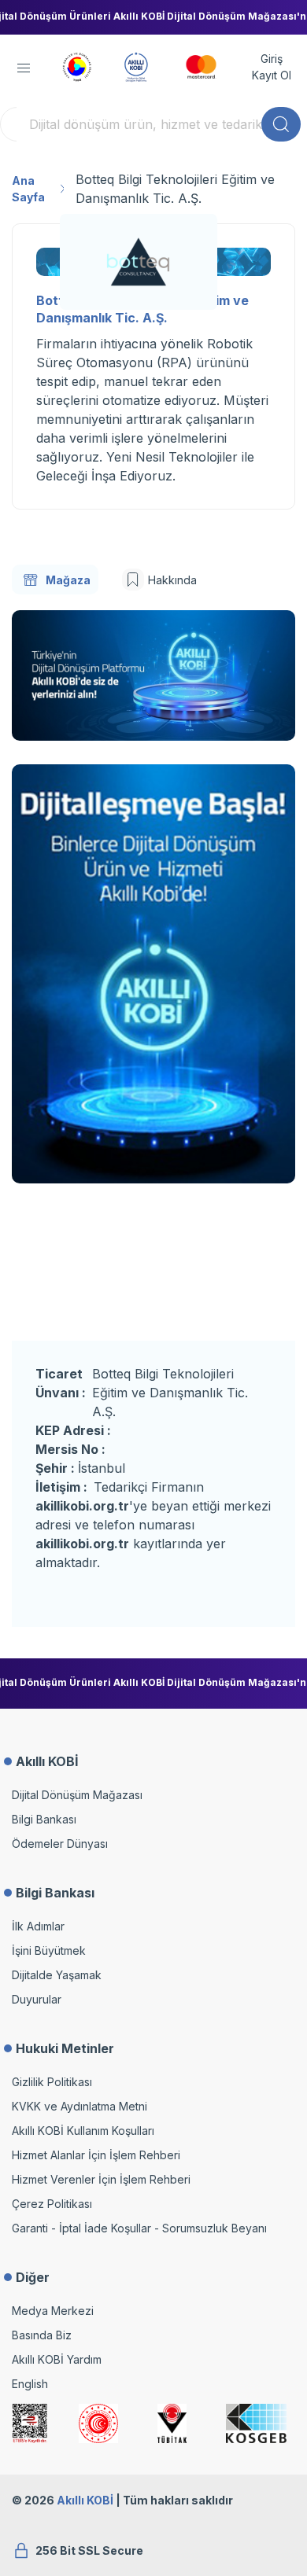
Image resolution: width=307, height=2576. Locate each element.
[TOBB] (77, 65)
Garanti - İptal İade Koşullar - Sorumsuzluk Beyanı (139, 2228)
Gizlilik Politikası (52, 2082)
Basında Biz (42, 2335)
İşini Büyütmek (49, 1950)
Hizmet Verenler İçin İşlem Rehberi (101, 2179)
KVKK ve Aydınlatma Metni (80, 2106)
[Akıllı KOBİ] (136, 65)
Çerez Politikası (52, 2204)
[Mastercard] (201, 65)
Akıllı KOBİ (85, 2500)
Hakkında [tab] (172, 580)
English (30, 2384)
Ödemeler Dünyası (60, 1844)
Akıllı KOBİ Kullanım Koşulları (83, 2131)
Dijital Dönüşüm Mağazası (77, 1795)
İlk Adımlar (38, 1926)
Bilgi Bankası (44, 1819)
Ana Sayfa (28, 189)
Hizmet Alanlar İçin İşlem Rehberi (96, 2155)
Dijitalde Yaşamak (57, 1975)
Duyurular (37, 1999)
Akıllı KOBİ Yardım (57, 2359)
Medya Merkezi (53, 2311)
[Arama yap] (281, 124)
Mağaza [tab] (68, 580)
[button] (24, 68)
